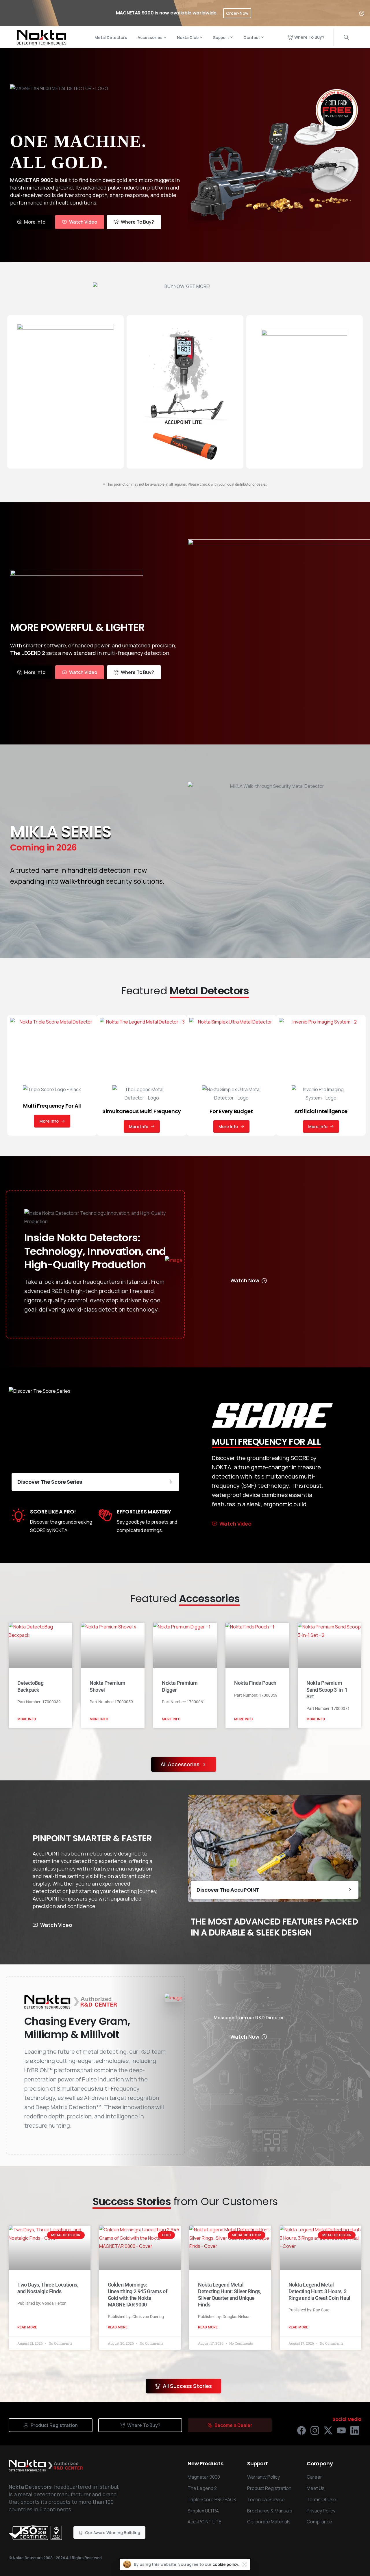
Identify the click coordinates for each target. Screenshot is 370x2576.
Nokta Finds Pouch (255, 1683)
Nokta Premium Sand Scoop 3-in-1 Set (327, 1690)
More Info (27, 1719)
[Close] (362, 13)
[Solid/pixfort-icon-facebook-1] (301, 2430)
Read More (27, 2327)
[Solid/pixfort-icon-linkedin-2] (355, 2430)
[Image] (174, 1260)
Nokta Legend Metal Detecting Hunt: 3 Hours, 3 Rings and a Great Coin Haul (319, 2291)
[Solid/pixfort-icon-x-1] (328, 2430)
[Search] (346, 37)
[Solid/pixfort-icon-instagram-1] (315, 2430)
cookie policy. (226, 2564)
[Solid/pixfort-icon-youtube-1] (341, 2430)
